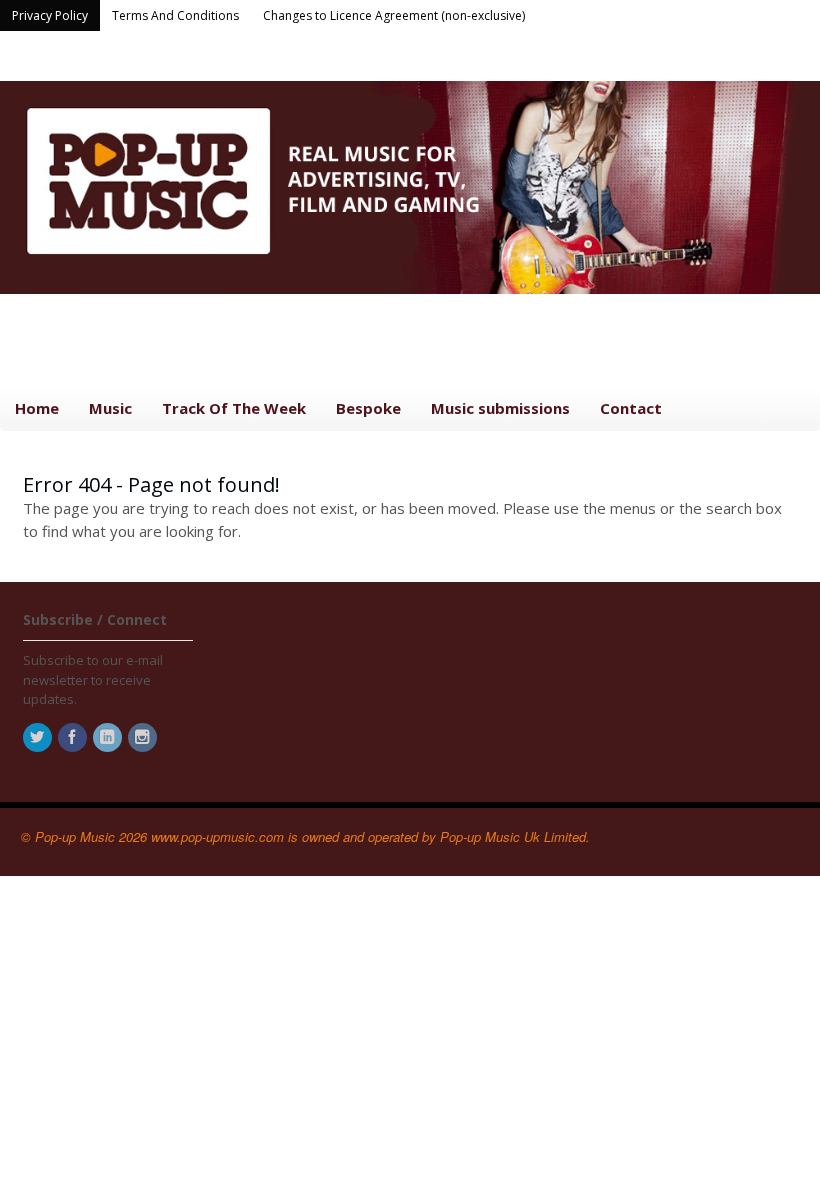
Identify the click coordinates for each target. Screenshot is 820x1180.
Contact (631, 408)
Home (37, 408)
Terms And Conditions (175, 15)
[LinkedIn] (109, 738)
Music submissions (500, 408)
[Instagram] (144, 738)
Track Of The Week (234, 408)
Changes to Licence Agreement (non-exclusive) (394, 15)
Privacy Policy (50, 15)
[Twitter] (39, 738)
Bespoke (368, 408)
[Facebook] (74, 738)
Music (110, 408)
